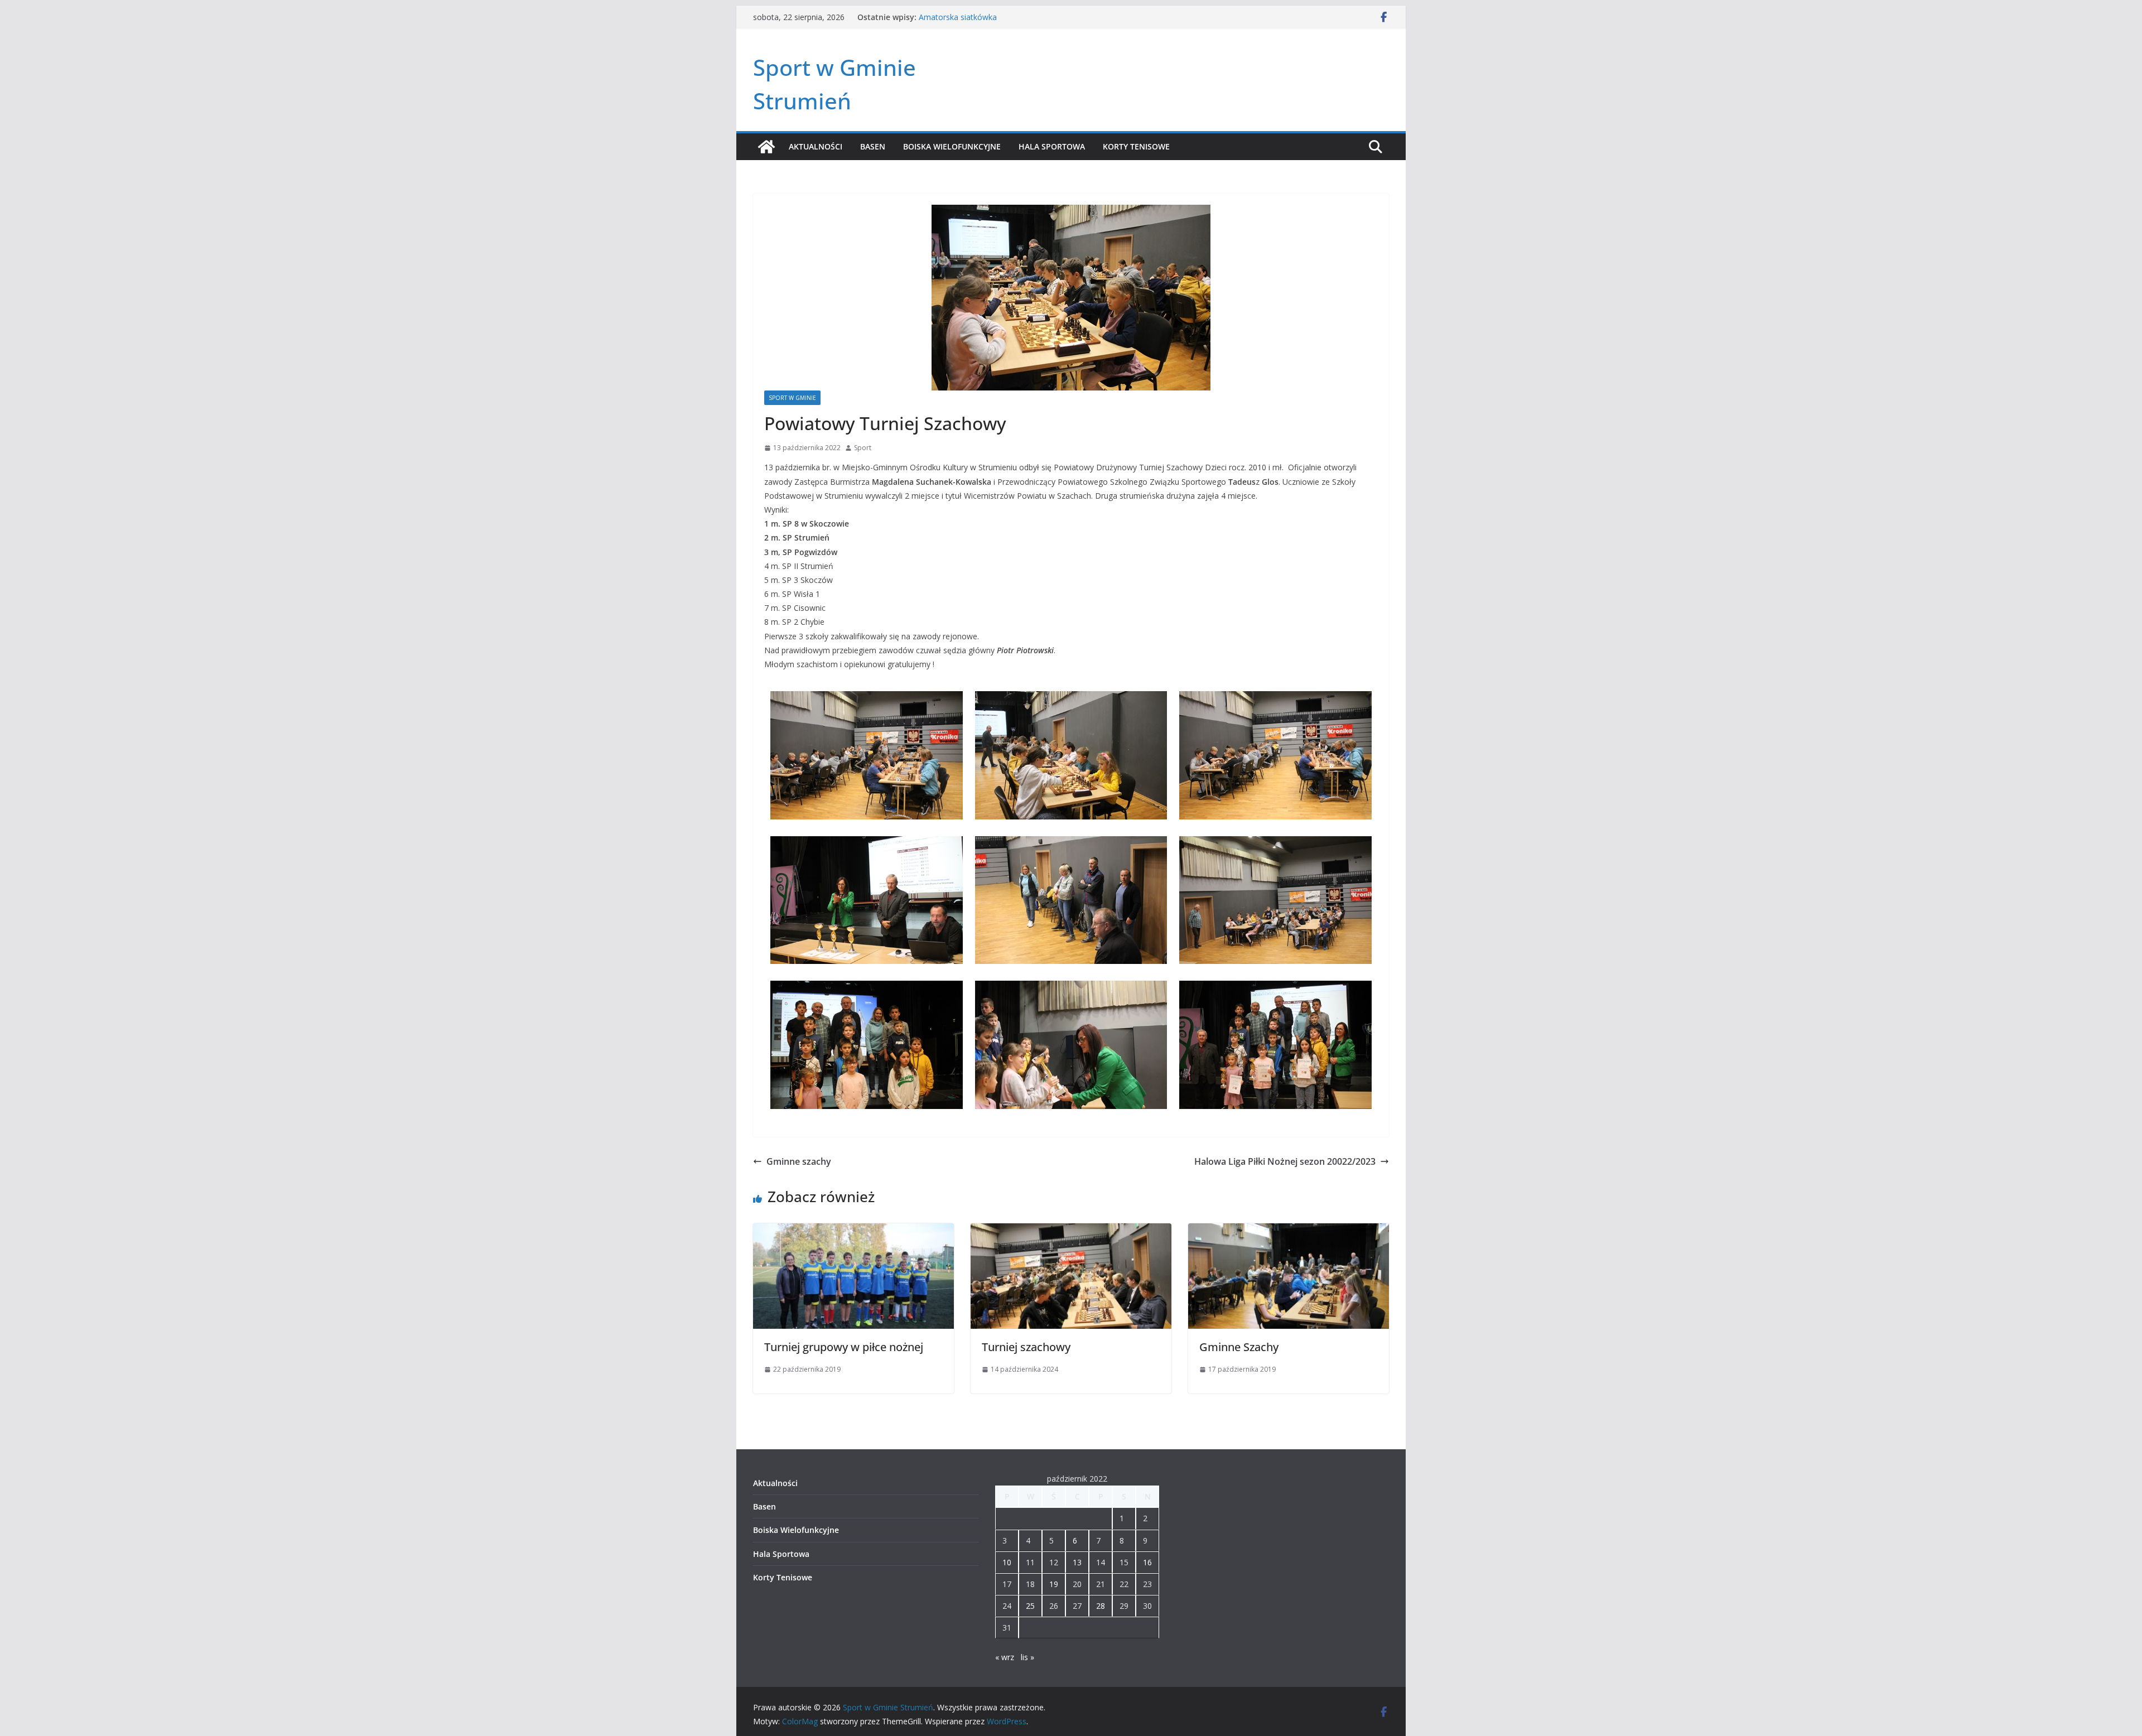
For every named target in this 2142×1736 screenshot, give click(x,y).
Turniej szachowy (1026, 1347)
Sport (863, 448)
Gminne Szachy (1239, 1347)
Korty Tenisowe (1136, 146)
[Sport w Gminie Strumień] (766, 147)
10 (1007, 1562)
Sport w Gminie (792, 398)
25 (1030, 1606)
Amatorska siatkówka (958, 17)
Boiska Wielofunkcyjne (952, 146)
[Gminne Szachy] (1289, 1231)
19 (1054, 1584)
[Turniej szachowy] (1071, 1231)
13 (1077, 1562)
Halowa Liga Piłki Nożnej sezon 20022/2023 (1285, 1161)
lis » (1027, 1657)
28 (1101, 1606)
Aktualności (816, 146)
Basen (873, 146)
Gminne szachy (799, 1161)
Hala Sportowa (1052, 146)
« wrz (1005, 1657)
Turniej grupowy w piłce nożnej (844, 1347)
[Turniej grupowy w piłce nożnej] (853, 1231)
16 (1147, 1562)
